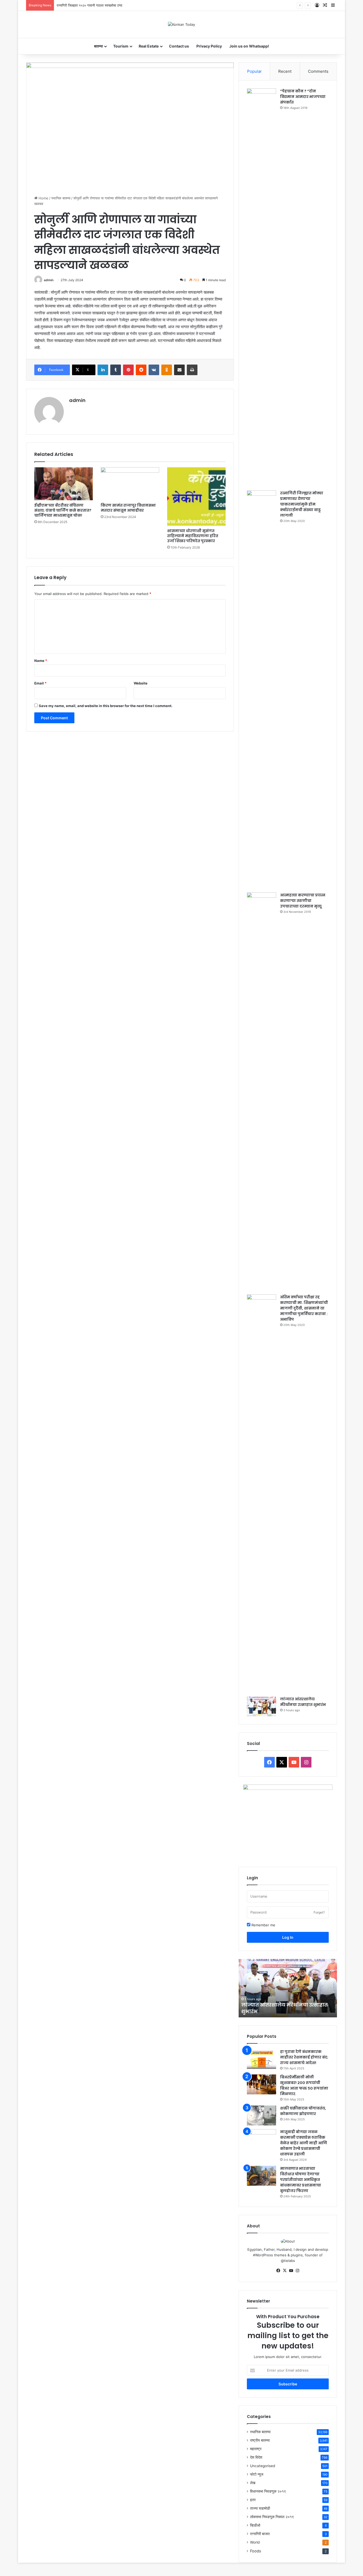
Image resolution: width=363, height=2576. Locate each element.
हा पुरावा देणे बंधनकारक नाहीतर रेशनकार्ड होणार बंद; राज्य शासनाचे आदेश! (304, 2057)
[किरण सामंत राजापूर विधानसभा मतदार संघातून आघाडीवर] (130, 484)
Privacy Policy (209, 46)
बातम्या (98, 46)
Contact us (179, 46)
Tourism (121, 46)
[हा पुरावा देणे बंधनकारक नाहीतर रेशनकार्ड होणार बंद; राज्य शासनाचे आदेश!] (261, 2059)
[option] (288, 1988)
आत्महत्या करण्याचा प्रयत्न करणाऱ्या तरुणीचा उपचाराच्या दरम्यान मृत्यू (303, 901)
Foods (256, 2551)
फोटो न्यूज (257, 2474)
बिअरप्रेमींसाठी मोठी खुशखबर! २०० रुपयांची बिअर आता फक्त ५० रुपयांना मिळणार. (304, 2085)
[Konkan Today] (181, 24)
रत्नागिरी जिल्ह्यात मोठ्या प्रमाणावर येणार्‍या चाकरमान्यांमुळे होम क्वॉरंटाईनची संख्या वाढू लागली (302, 504)
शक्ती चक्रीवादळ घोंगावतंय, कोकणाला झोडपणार (303, 2111)
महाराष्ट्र (256, 2449)
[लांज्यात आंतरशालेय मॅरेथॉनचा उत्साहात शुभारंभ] (261, 1706)
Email (40, 683)
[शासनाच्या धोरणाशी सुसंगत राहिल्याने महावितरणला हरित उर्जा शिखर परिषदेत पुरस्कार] (196, 497)
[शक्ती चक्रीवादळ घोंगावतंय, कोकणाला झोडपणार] (261, 2115)
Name (41, 661)
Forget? (319, 1912)
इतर (253, 2500)
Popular (254, 71)
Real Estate (149, 46)
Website (141, 683)
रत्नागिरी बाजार (260, 2534)
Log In (288, 1937)
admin (49, 280)
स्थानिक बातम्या (61, 198)
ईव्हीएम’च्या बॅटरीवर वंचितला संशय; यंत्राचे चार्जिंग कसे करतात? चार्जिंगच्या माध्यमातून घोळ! (63, 510)
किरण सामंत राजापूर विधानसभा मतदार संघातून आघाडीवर (128, 508)
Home (43, 198)
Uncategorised (263, 2466)
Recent (285, 71)
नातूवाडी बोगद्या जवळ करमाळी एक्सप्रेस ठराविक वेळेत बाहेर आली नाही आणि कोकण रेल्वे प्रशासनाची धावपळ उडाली (304, 2143)
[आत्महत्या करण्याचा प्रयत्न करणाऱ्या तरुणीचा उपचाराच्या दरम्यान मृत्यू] (261, 1092)
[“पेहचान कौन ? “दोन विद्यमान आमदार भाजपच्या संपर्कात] (261, 288)
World (255, 2542)
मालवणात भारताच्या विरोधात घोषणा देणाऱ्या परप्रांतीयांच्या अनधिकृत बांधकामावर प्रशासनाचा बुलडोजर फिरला (301, 2180)
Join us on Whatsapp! (249, 46)
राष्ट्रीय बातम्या (260, 2440)
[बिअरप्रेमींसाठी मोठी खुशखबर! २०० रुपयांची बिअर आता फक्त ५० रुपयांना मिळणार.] (261, 2084)
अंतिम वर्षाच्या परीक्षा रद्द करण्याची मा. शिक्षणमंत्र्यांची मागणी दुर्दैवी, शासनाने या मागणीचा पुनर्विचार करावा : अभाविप (304, 1308)
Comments (318, 71)
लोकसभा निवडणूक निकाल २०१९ (272, 2517)
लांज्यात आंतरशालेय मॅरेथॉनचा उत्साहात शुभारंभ (303, 1702)
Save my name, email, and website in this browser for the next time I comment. (106, 706)
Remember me (263, 1925)
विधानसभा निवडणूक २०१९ (268, 2491)
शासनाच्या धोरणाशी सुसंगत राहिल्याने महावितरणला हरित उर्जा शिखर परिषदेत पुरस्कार (193, 536)
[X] (285, 2271)
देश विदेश (256, 2457)
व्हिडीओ (255, 2525)
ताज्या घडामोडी (260, 2508)
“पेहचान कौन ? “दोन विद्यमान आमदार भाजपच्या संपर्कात (303, 97)
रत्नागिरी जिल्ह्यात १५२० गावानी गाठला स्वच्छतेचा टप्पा (89, 5)
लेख (253, 2483)
